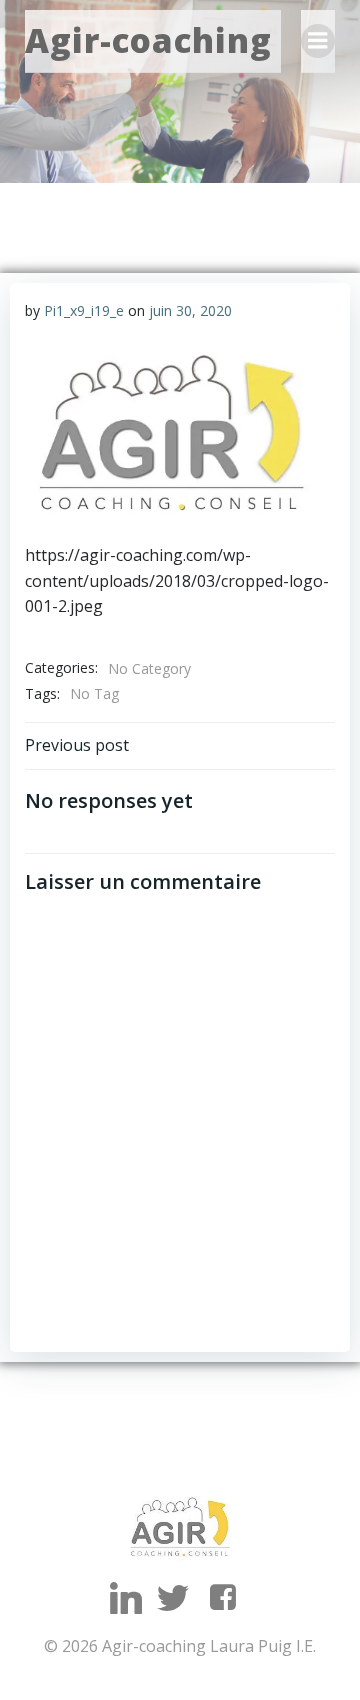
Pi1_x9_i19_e (84, 310)
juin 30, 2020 (190, 310)
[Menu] (318, 41)
